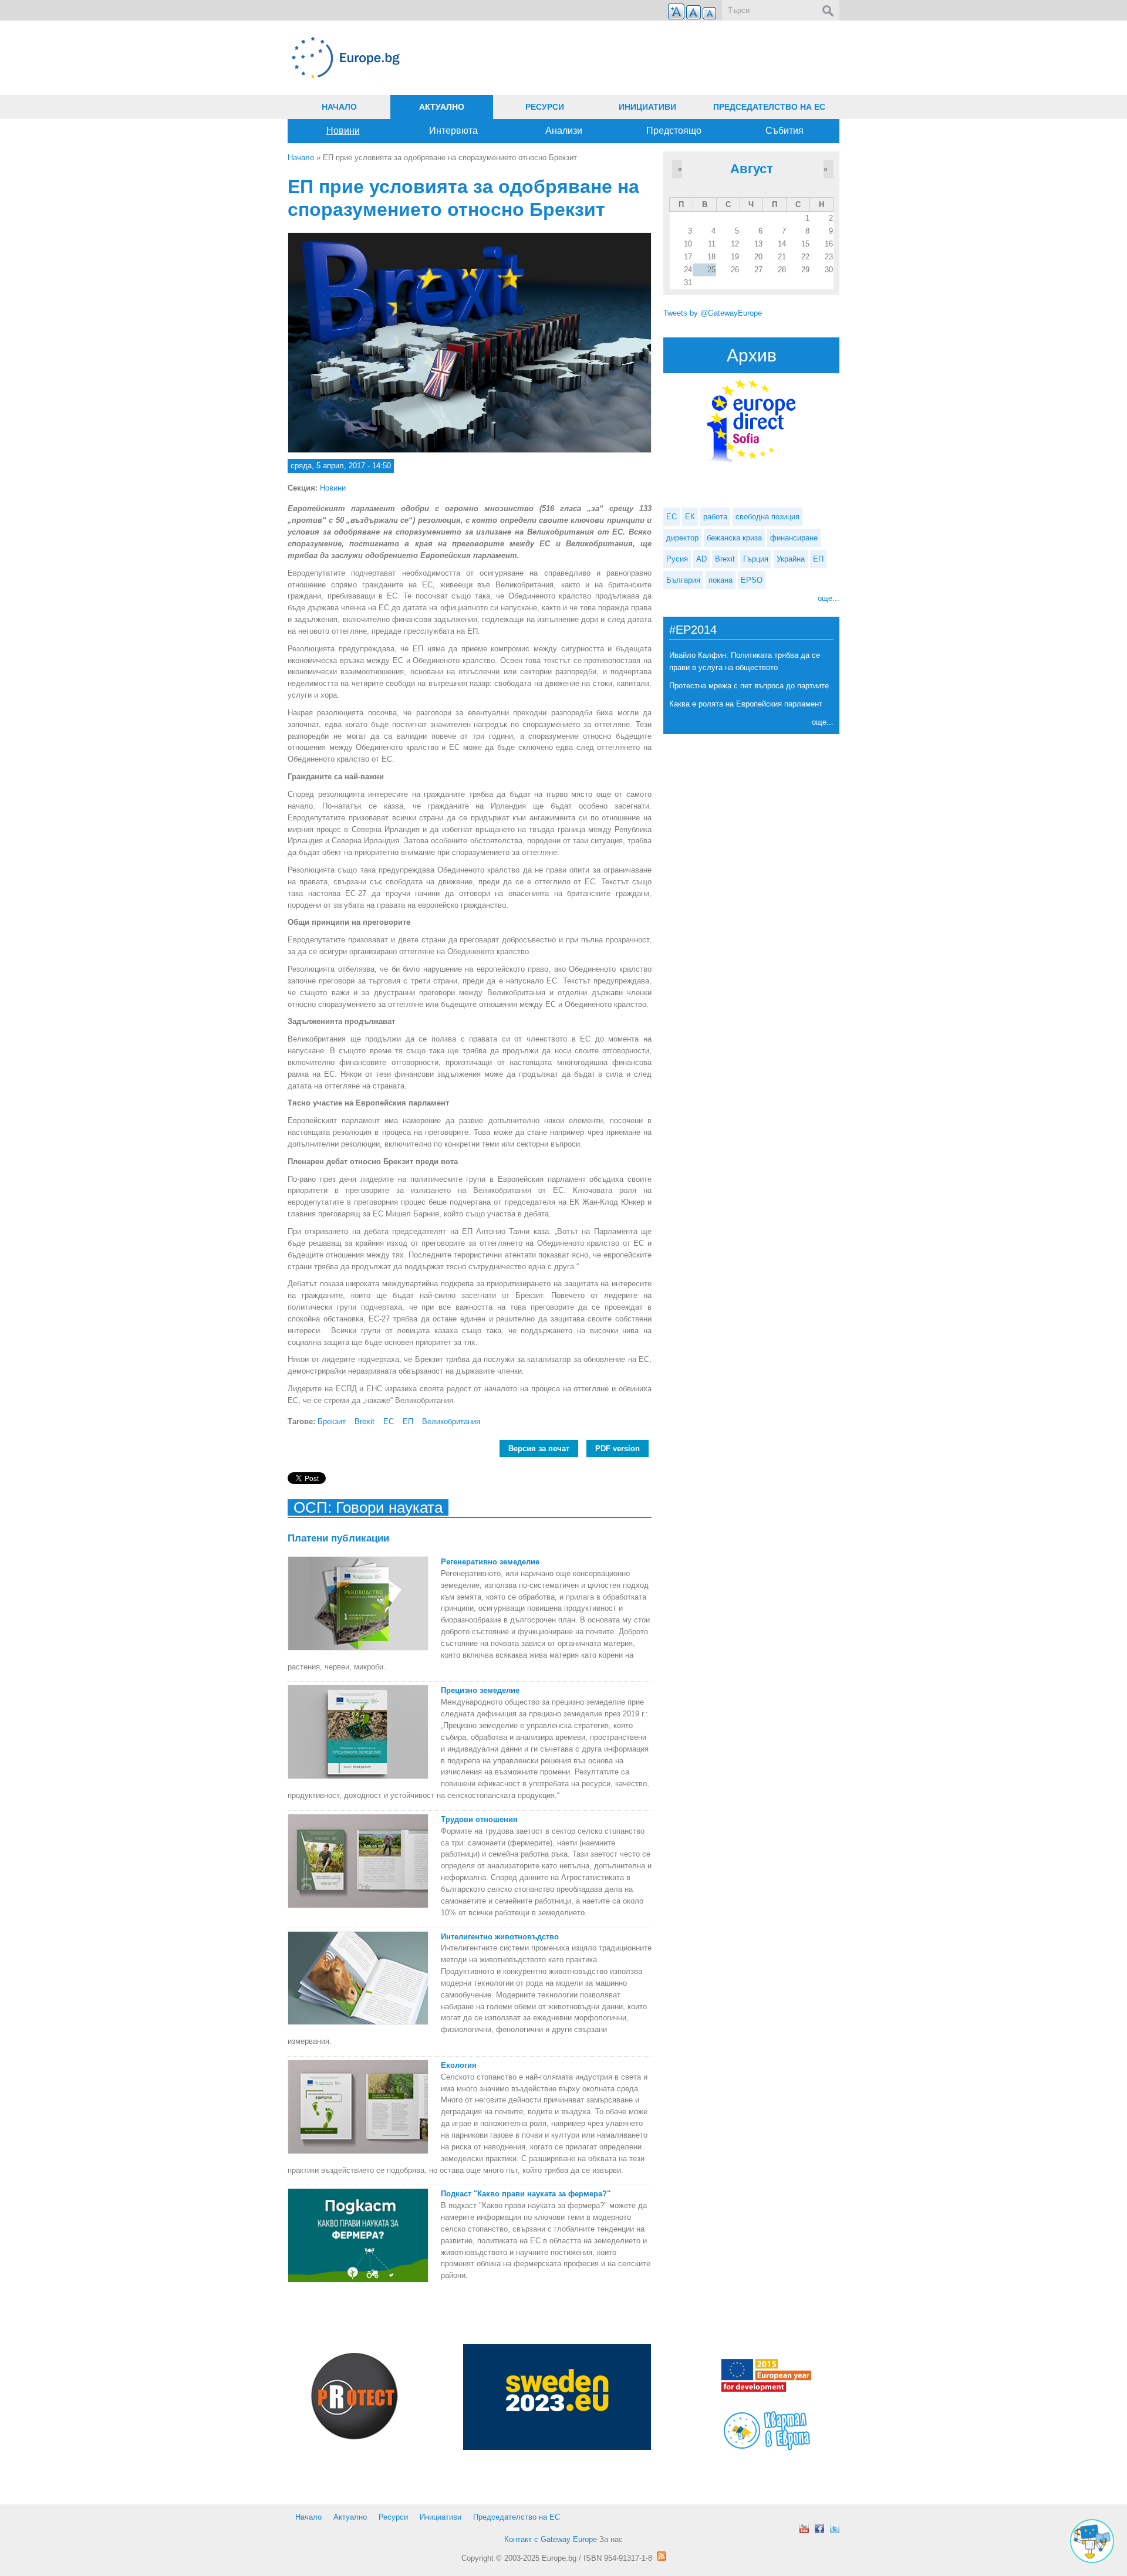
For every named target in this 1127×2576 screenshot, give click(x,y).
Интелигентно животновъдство (500, 1937)
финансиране (794, 538)
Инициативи (647, 107)
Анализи (564, 131)
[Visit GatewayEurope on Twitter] (835, 2528)
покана (721, 580)
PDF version (618, 1448)
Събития (784, 131)
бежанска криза (734, 538)
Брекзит (332, 1421)
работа (715, 517)
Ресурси (545, 107)
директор (682, 538)
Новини (343, 131)
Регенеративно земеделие (490, 1562)
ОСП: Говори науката (368, 1507)
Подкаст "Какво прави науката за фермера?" (526, 2194)
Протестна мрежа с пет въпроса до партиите (749, 686)
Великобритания (451, 1421)
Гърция (756, 559)
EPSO (752, 580)
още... (829, 598)
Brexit (365, 1421)
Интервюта (453, 131)
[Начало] (470, 58)
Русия (677, 559)
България (683, 580)
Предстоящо (674, 131)
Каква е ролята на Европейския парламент (746, 704)
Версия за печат (539, 1448)
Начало (339, 107)
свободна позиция (767, 517)
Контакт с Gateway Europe (551, 2539)
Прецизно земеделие (480, 1690)
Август (752, 169)
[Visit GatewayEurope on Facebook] (819, 2528)
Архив (752, 355)
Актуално (442, 107)
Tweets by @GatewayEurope (713, 313)
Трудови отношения (479, 1819)
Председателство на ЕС (769, 107)
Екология (459, 2065)
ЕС (389, 1421)
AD (701, 559)
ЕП (408, 1421)
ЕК (690, 517)
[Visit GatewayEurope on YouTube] (804, 2528)
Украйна (791, 559)
